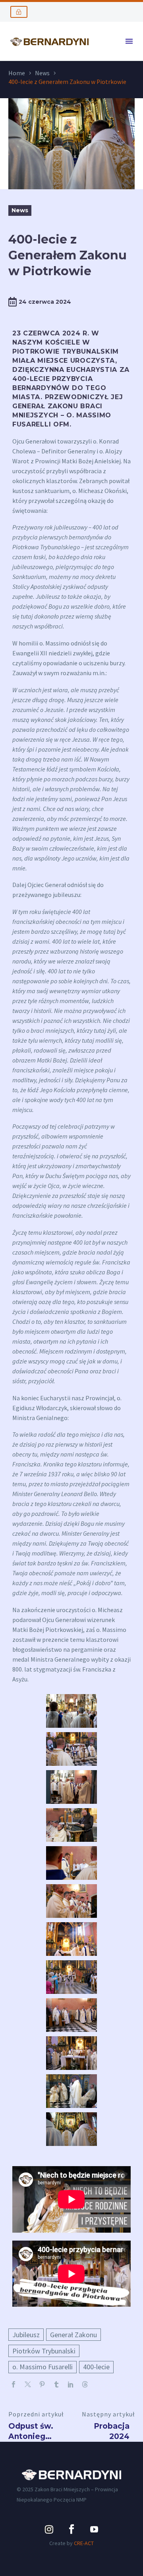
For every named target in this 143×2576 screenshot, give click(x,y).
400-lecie (96, 2367)
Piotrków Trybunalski (44, 2351)
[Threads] (85, 2384)
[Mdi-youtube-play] (94, 2529)
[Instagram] (49, 2529)
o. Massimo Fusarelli (43, 2367)
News (42, 73)
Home (17, 73)
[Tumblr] (56, 2384)
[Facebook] (14, 2384)
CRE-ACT (84, 2543)
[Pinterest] (42, 2384)
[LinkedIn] (71, 2384)
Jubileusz (26, 2335)
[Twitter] (28, 2384)
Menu (129, 41)
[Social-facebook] (71, 2529)
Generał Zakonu (73, 2335)
